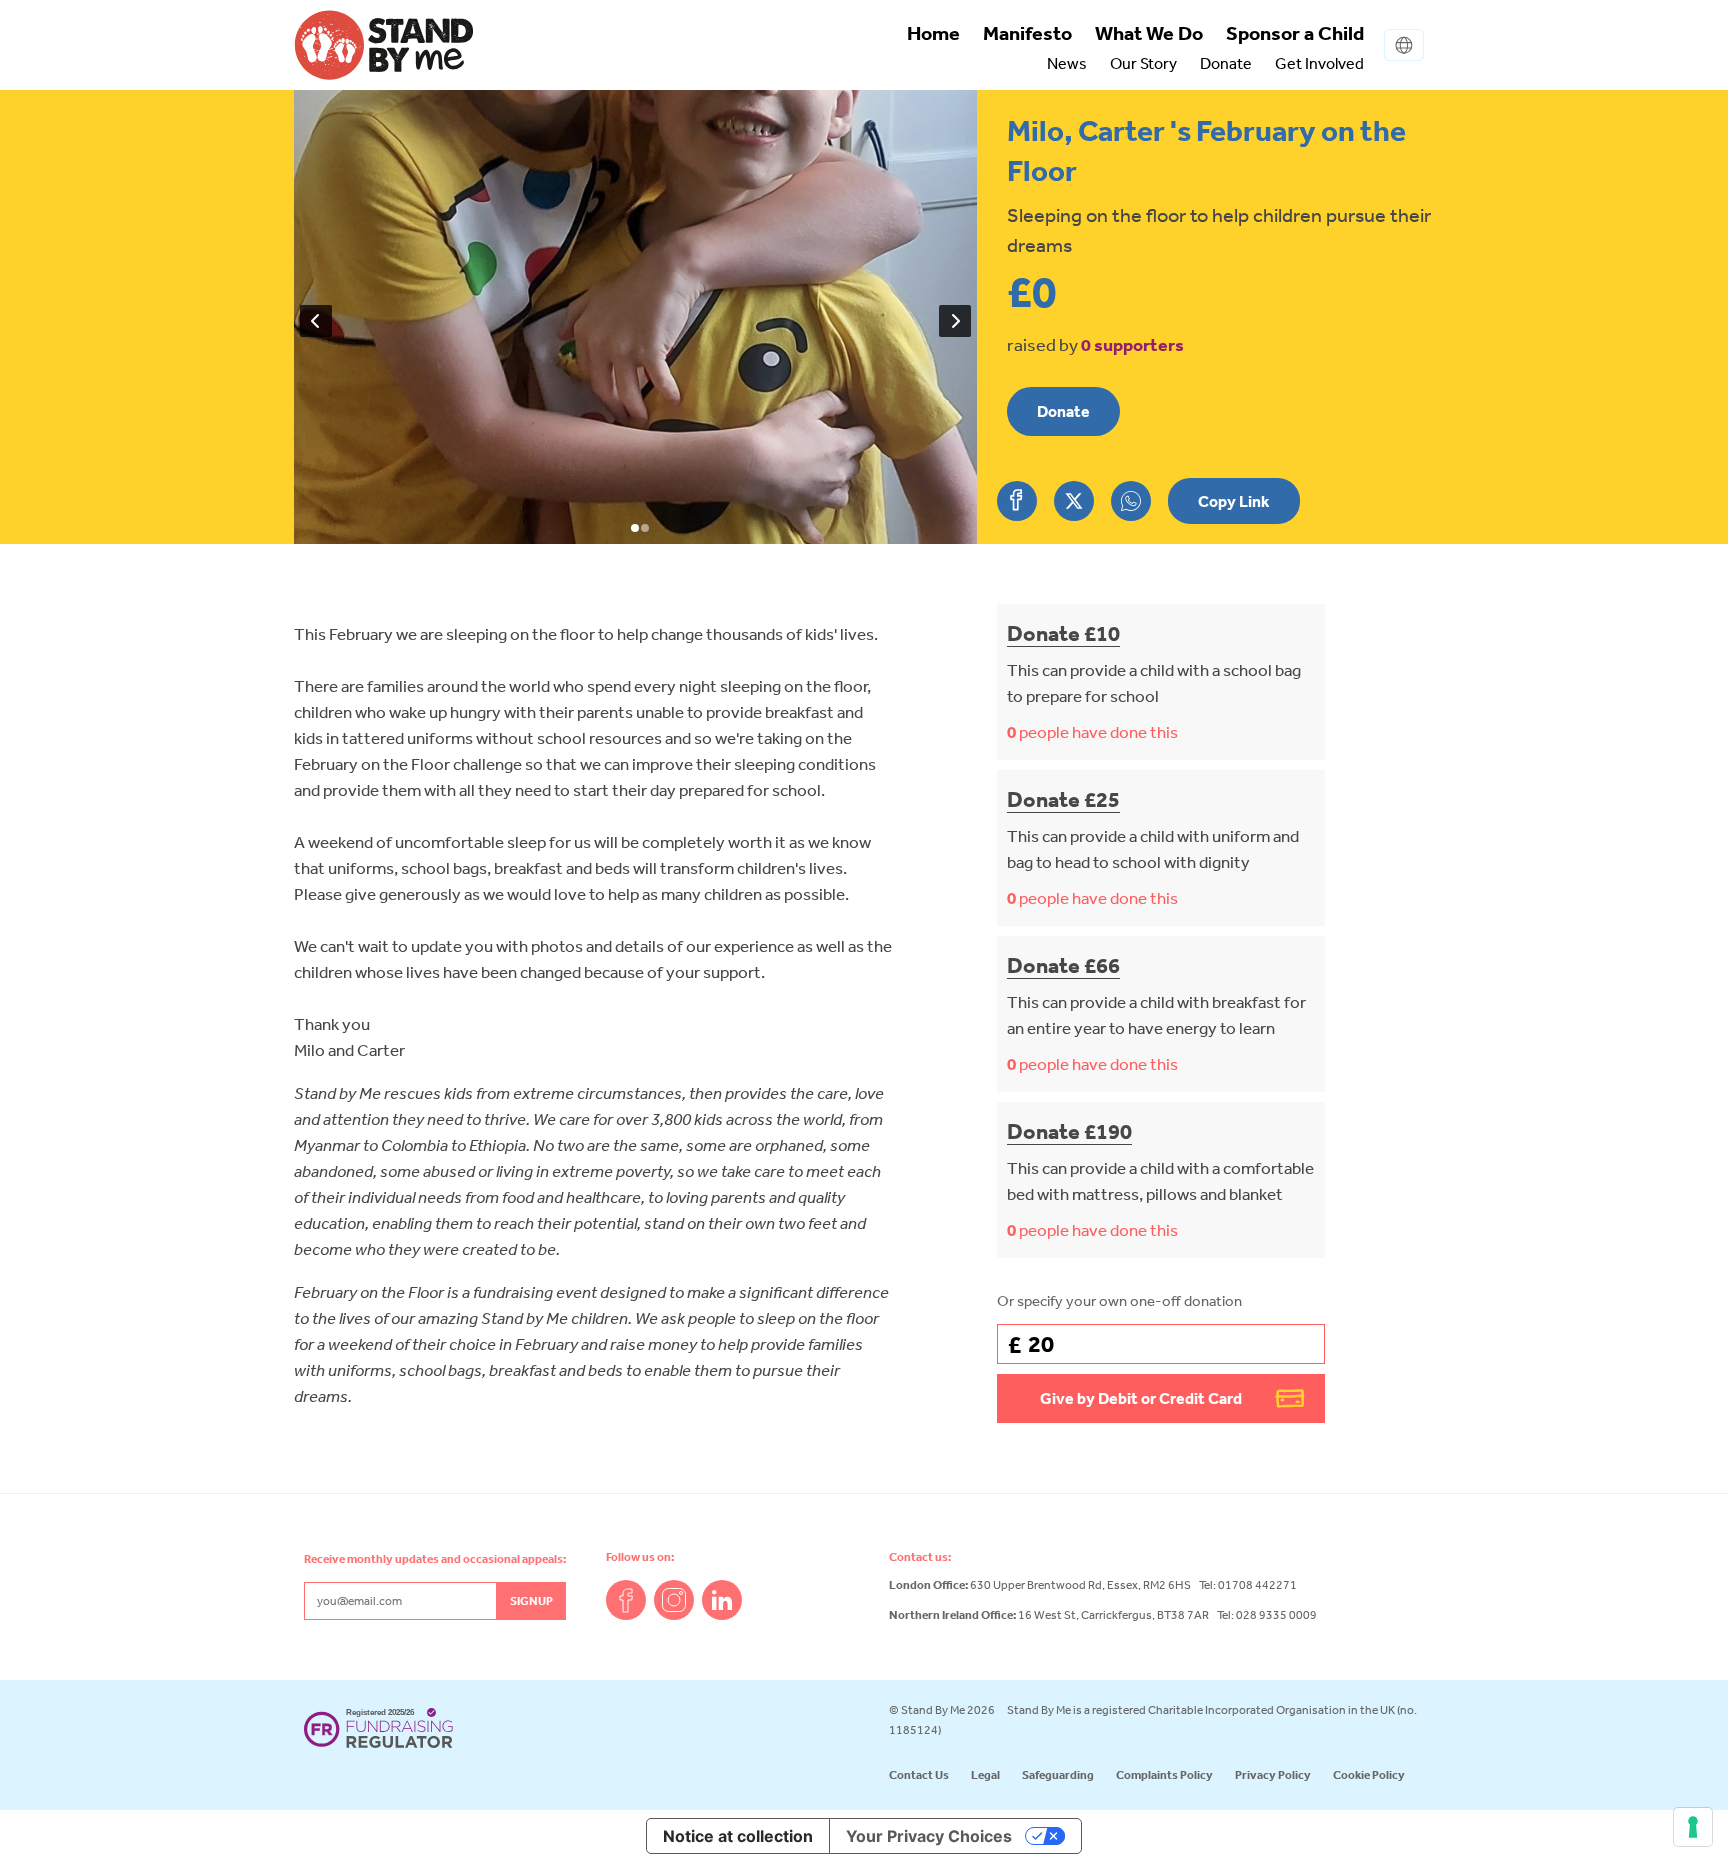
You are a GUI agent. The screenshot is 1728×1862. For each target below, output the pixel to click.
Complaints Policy (1164, 1774)
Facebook (626, 1600)
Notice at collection (738, 1836)
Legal (985, 1774)
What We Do (1149, 33)
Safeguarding (1058, 1774)
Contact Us (919, 1774)
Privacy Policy (1273, 1774)
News (1067, 63)
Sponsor (1295, 33)
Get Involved (1319, 63)
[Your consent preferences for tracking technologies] (1693, 1827)
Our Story (1143, 63)
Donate (1226, 63)
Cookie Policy (1369, 1774)
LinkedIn (722, 1600)
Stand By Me (384, 45)
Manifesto (1027, 33)
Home (933, 33)
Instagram (674, 1600)
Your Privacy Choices (929, 1836)
